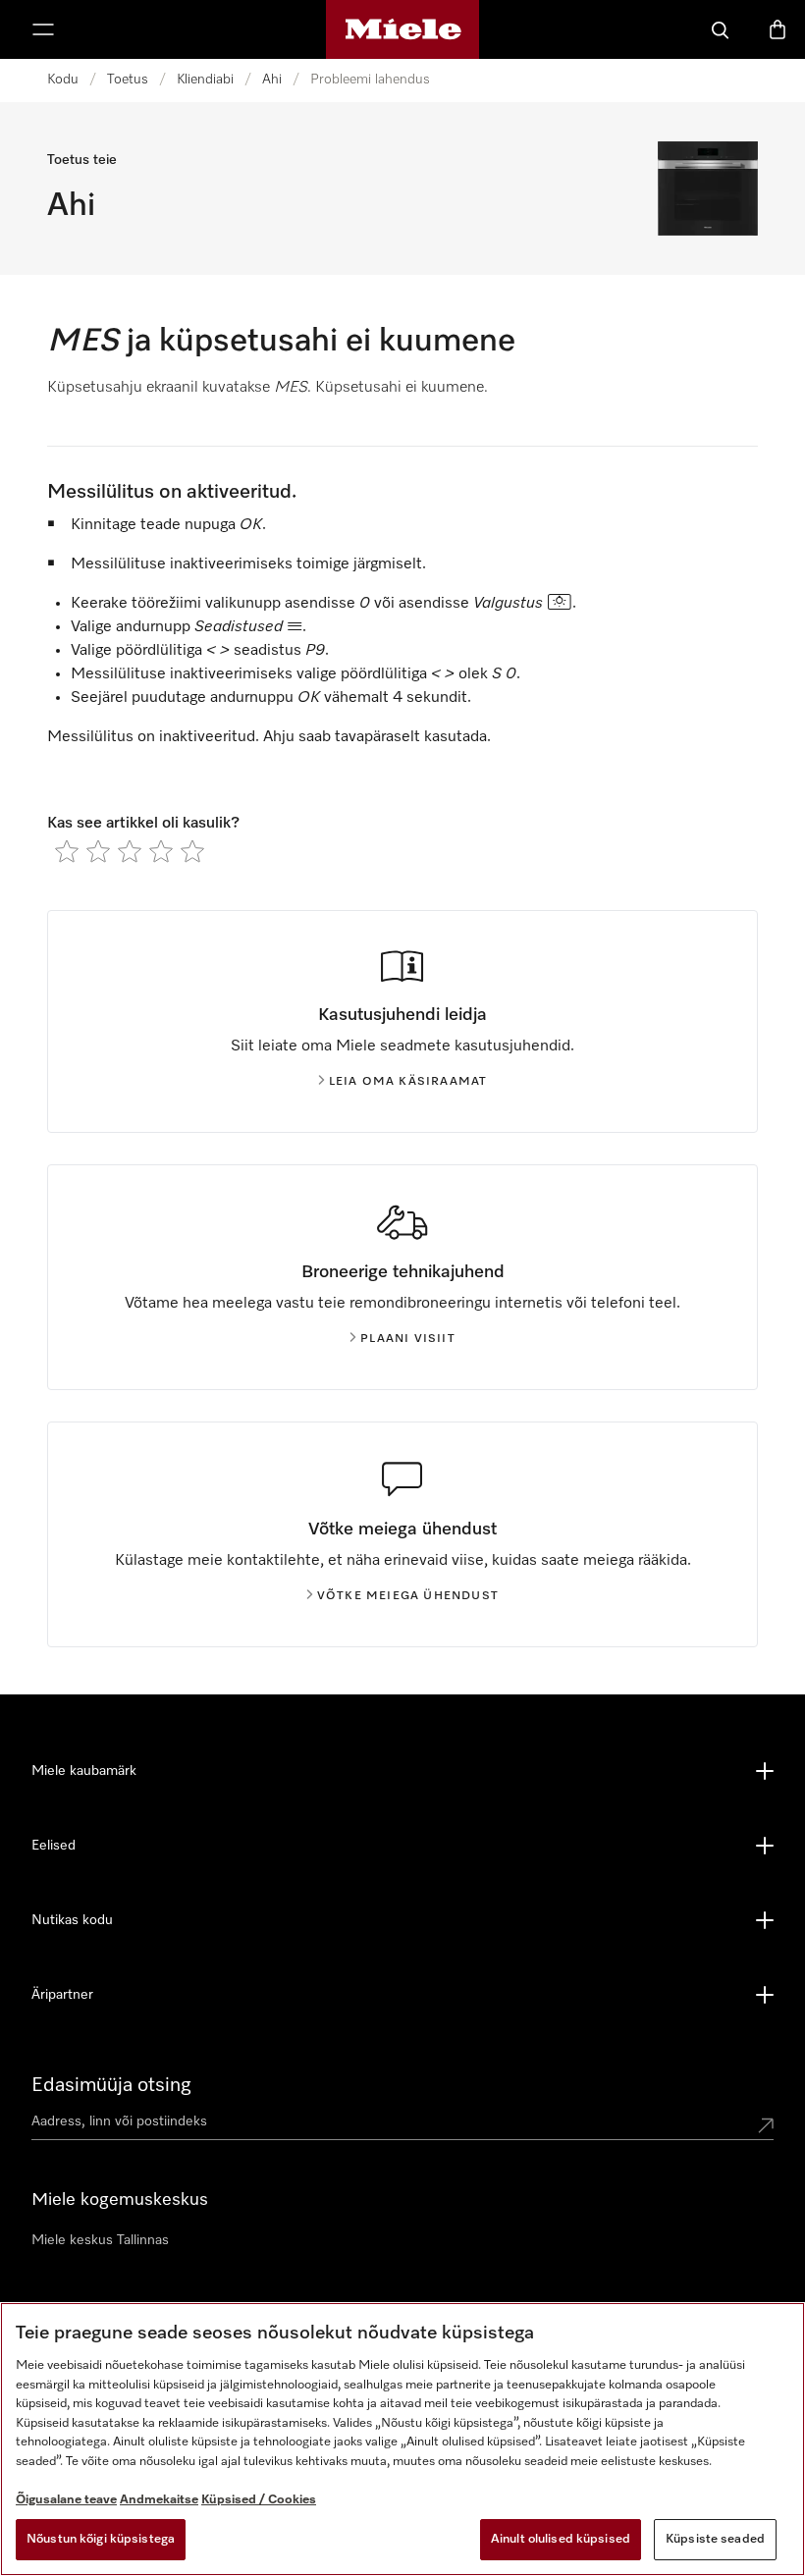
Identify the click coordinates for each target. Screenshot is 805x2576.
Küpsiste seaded (715, 2539)
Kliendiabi (205, 80)
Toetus (128, 80)
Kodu (63, 80)
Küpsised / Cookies (259, 2500)
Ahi (272, 80)
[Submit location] (766, 2125)
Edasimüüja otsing (111, 2085)
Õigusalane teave (66, 2500)
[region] (402, 2439)
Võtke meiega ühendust (408, 1596)
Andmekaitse (159, 2500)
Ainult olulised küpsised (561, 2539)
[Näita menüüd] (43, 29)
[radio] (67, 851)
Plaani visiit (408, 1339)
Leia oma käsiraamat (408, 1082)
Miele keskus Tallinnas (100, 2240)
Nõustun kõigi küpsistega (101, 2539)
